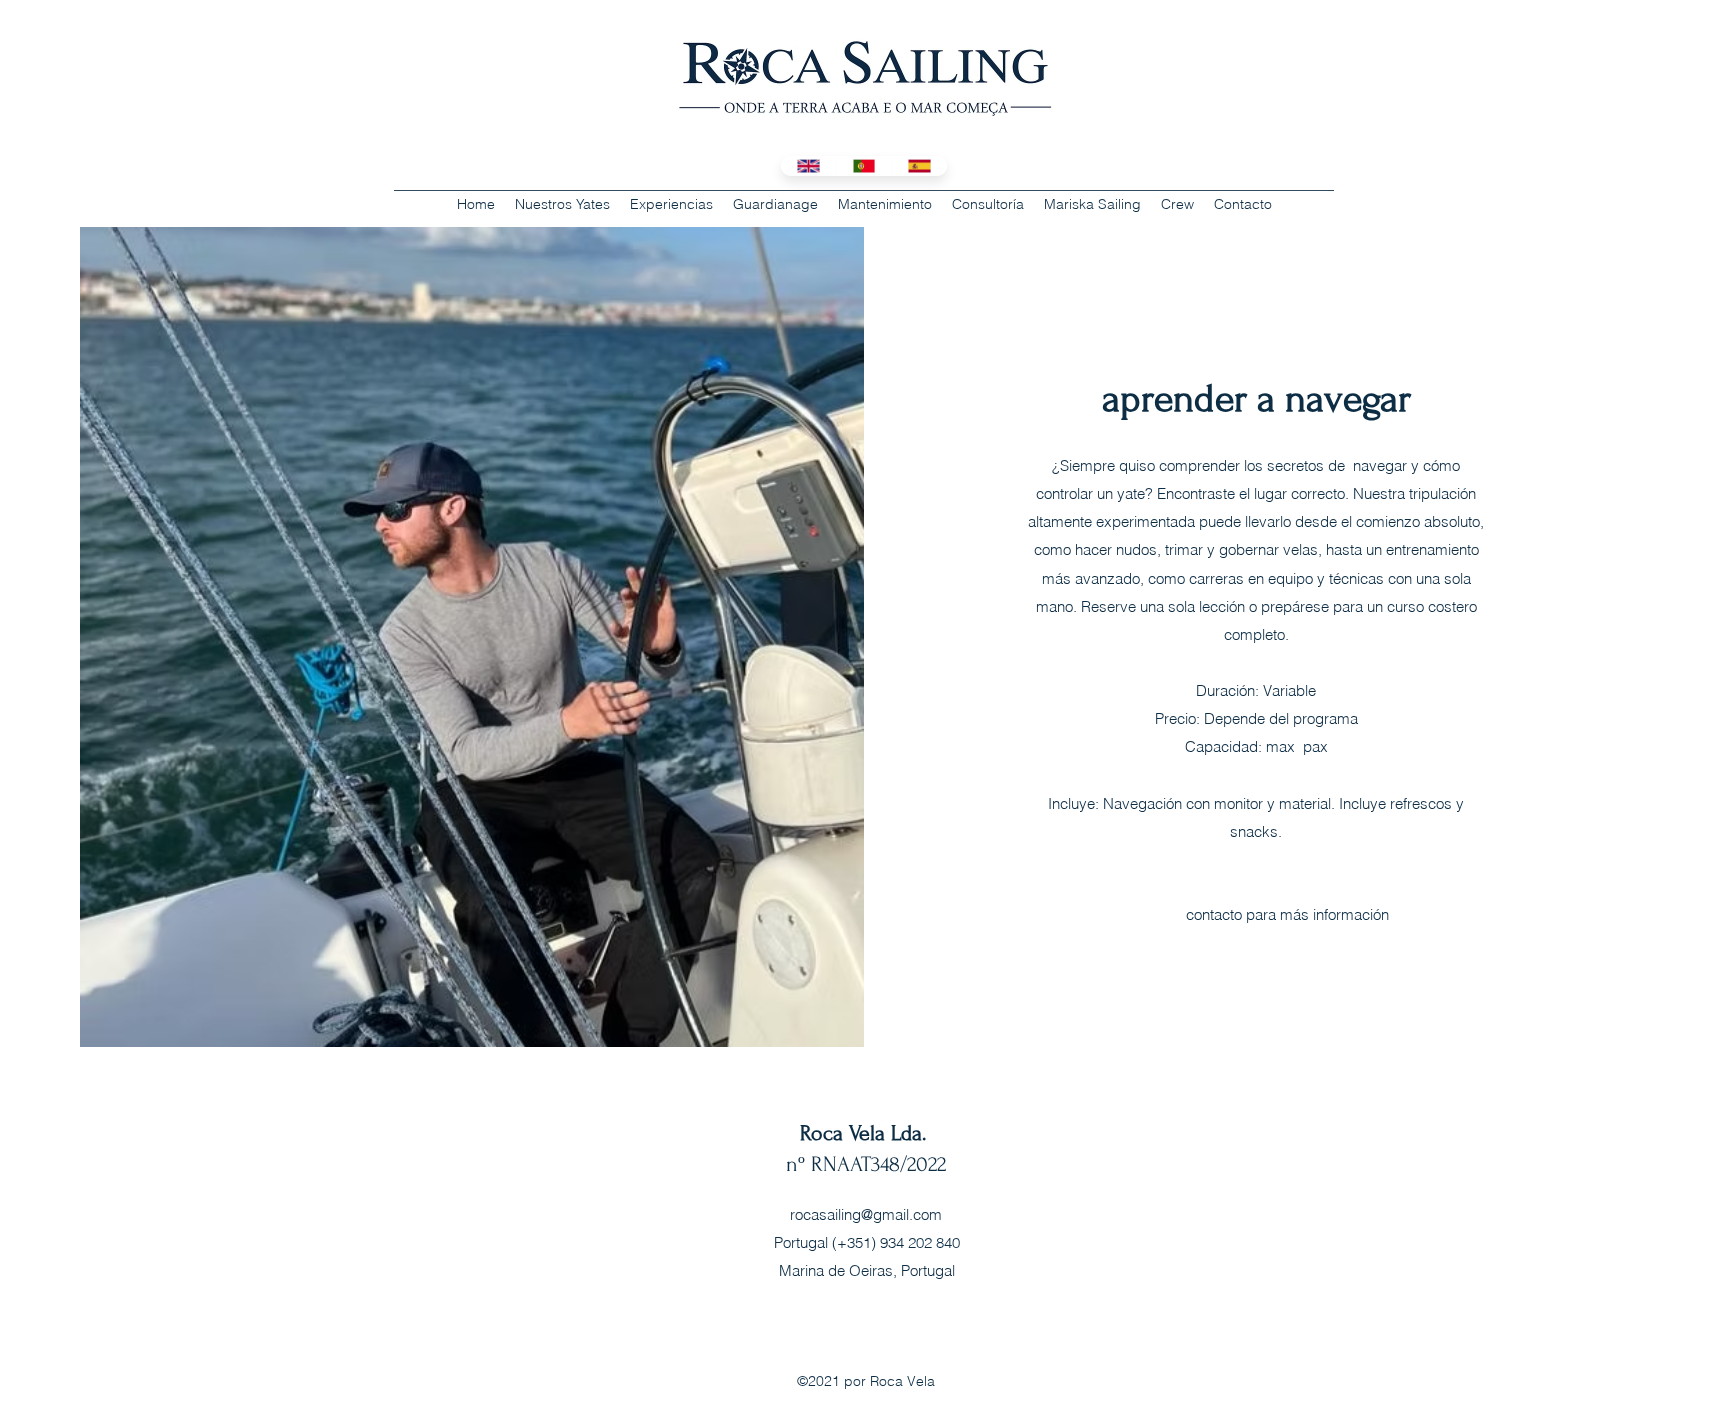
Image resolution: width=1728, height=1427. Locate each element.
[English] (808, 166)
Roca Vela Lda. (866, 1133)
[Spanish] (919, 166)
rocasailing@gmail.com (866, 1214)
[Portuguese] (864, 166)
